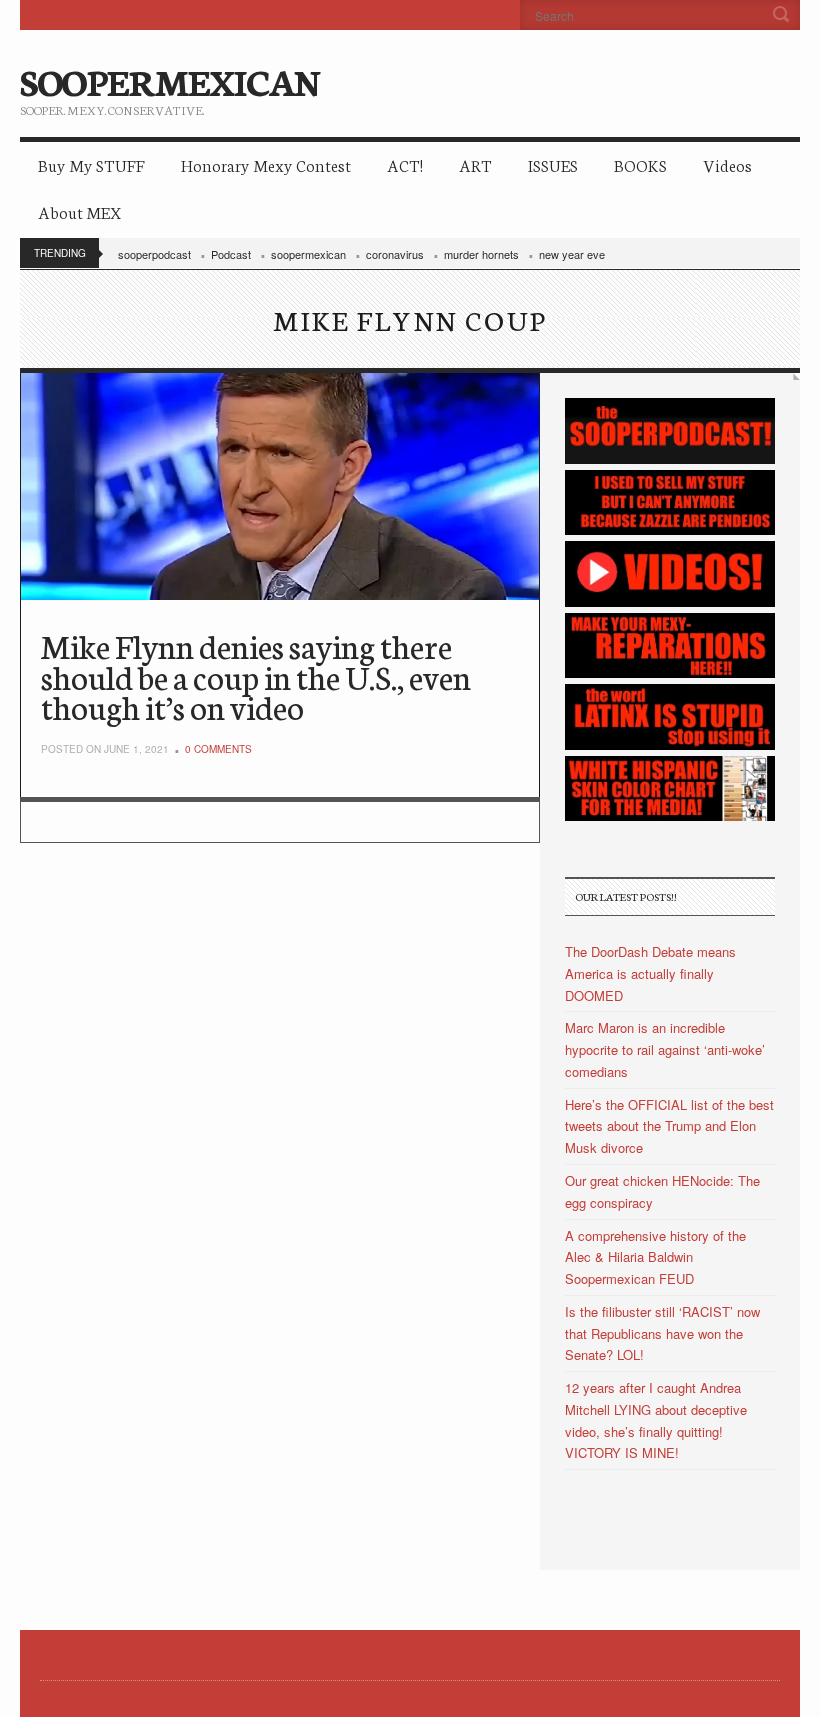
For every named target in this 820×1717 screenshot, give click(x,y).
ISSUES (553, 164)
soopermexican (308, 254)
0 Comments (218, 749)
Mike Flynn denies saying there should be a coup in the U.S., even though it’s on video (256, 675)
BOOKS (640, 164)
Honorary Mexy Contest (266, 164)
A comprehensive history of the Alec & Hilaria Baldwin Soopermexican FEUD (655, 1257)
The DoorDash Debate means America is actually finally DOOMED (650, 973)
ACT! (405, 164)
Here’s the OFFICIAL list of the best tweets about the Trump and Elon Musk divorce (669, 1126)
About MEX (79, 211)
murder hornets (481, 254)
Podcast (231, 254)
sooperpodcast (154, 254)
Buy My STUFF (91, 164)
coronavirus (395, 254)
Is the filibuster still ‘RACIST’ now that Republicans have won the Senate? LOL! (662, 1333)
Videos (727, 164)
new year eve (572, 254)
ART (475, 164)
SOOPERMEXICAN (169, 80)
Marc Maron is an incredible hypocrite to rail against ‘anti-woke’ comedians (665, 1049)
